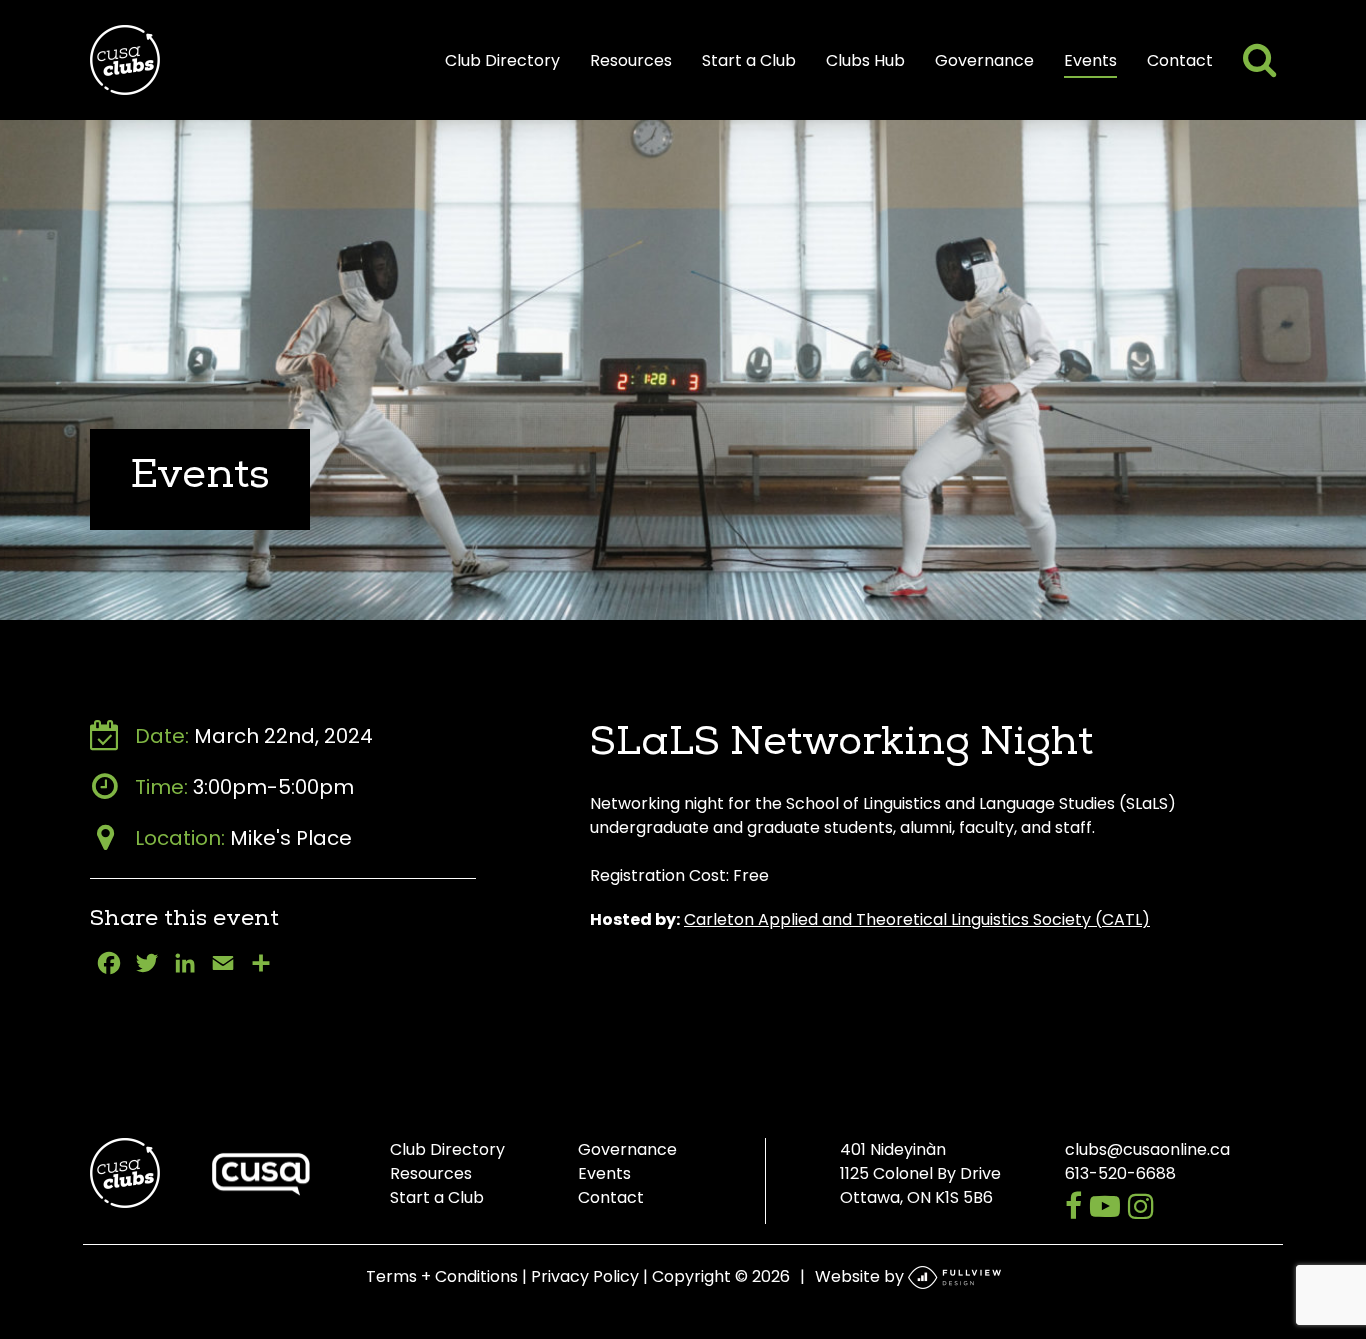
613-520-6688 (1120, 1173)
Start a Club (749, 60)
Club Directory (502, 60)
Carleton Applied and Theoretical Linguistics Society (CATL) (917, 919)
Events (1090, 60)
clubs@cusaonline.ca (1147, 1149)
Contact (1180, 60)
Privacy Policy (585, 1276)
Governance (984, 60)
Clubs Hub (865, 60)
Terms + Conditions (442, 1276)
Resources (631, 60)
